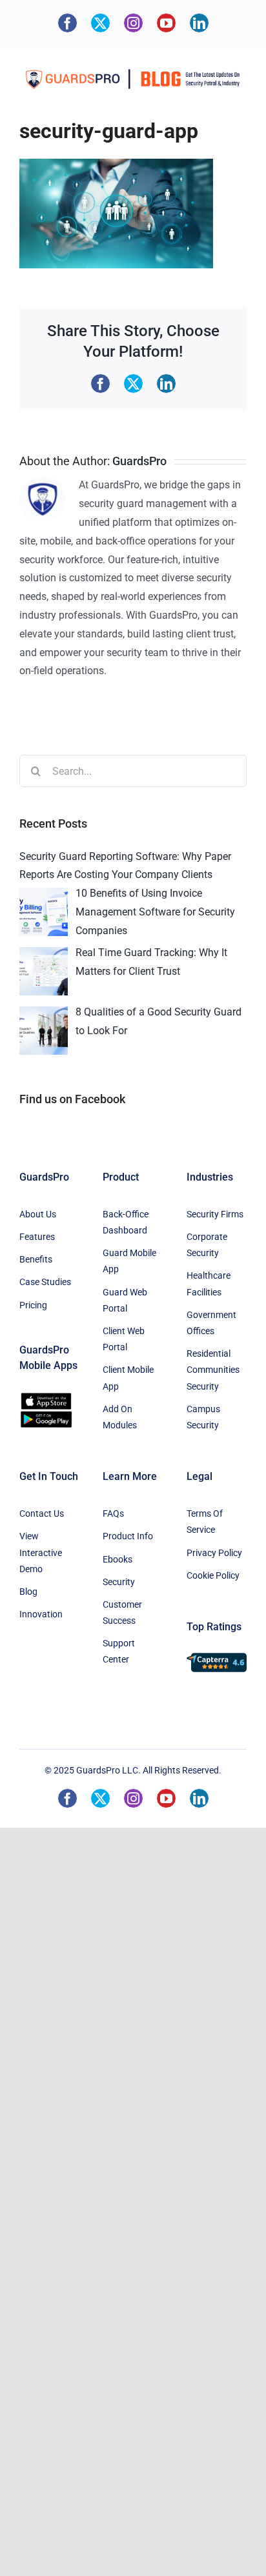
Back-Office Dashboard (126, 1222)
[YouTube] (166, 23)
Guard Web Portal (125, 1300)
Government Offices (211, 1323)
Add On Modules (120, 1417)
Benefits (36, 1259)
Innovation (41, 1614)
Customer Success (122, 1612)
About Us (38, 1214)
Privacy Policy (214, 1553)
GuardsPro (139, 461)
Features (37, 1237)
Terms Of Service (205, 1522)
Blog (28, 1592)
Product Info (128, 1536)
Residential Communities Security (213, 1370)
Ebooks (118, 1559)
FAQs (113, 1513)
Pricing (33, 1305)
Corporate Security (207, 1245)
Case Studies (45, 1282)
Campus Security (203, 1417)
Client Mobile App (128, 1378)
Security (119, 1582)
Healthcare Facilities (209, 1283)
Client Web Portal (124, 1339)
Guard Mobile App (129, 1261)
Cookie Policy (213, 1575)
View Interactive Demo (41, 1552)
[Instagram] (133, 23)
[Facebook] (67, 23)
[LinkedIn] (199, 23)
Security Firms (215, 1214)
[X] (100, 23)
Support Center (119, 1651)
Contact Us (42, 1513)
